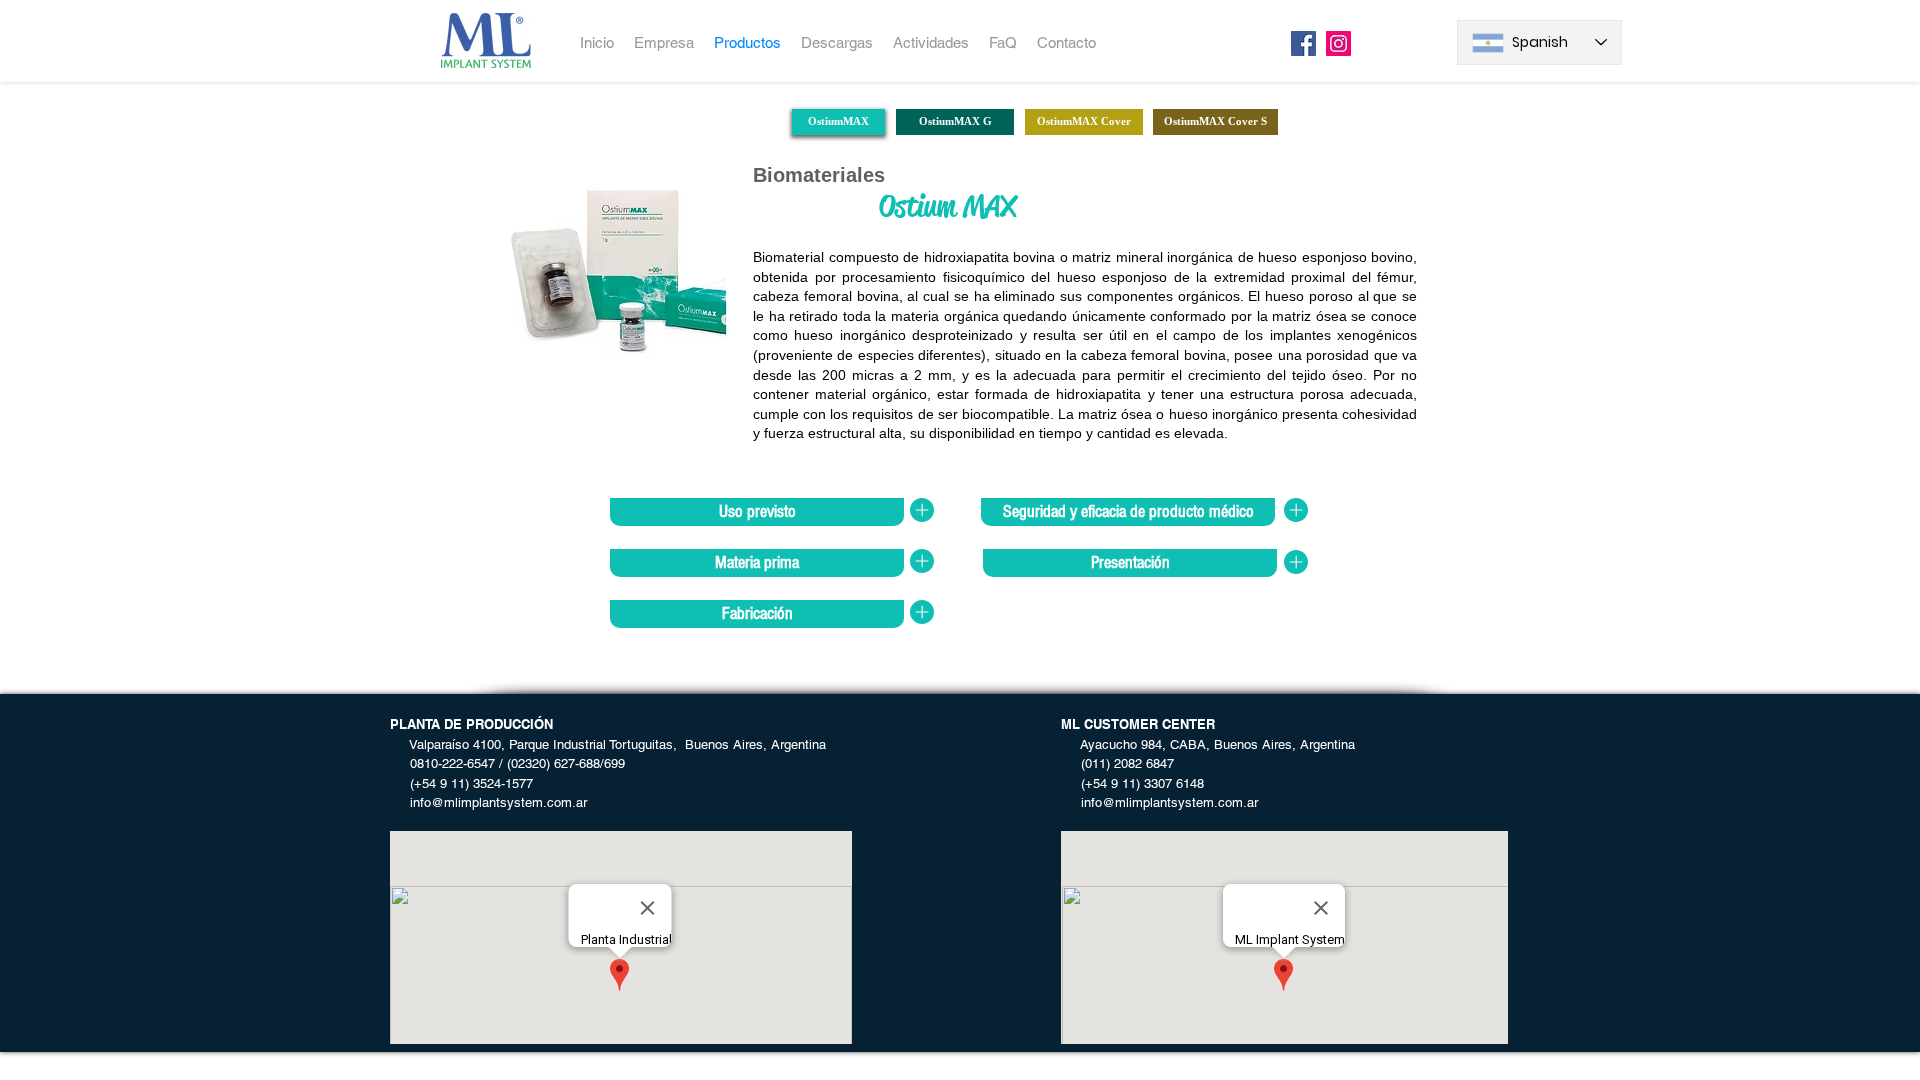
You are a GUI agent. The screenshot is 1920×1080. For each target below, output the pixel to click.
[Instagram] (1338, 43)
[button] (757, 512)
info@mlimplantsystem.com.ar (488, 802)
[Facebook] (1303, 43)
